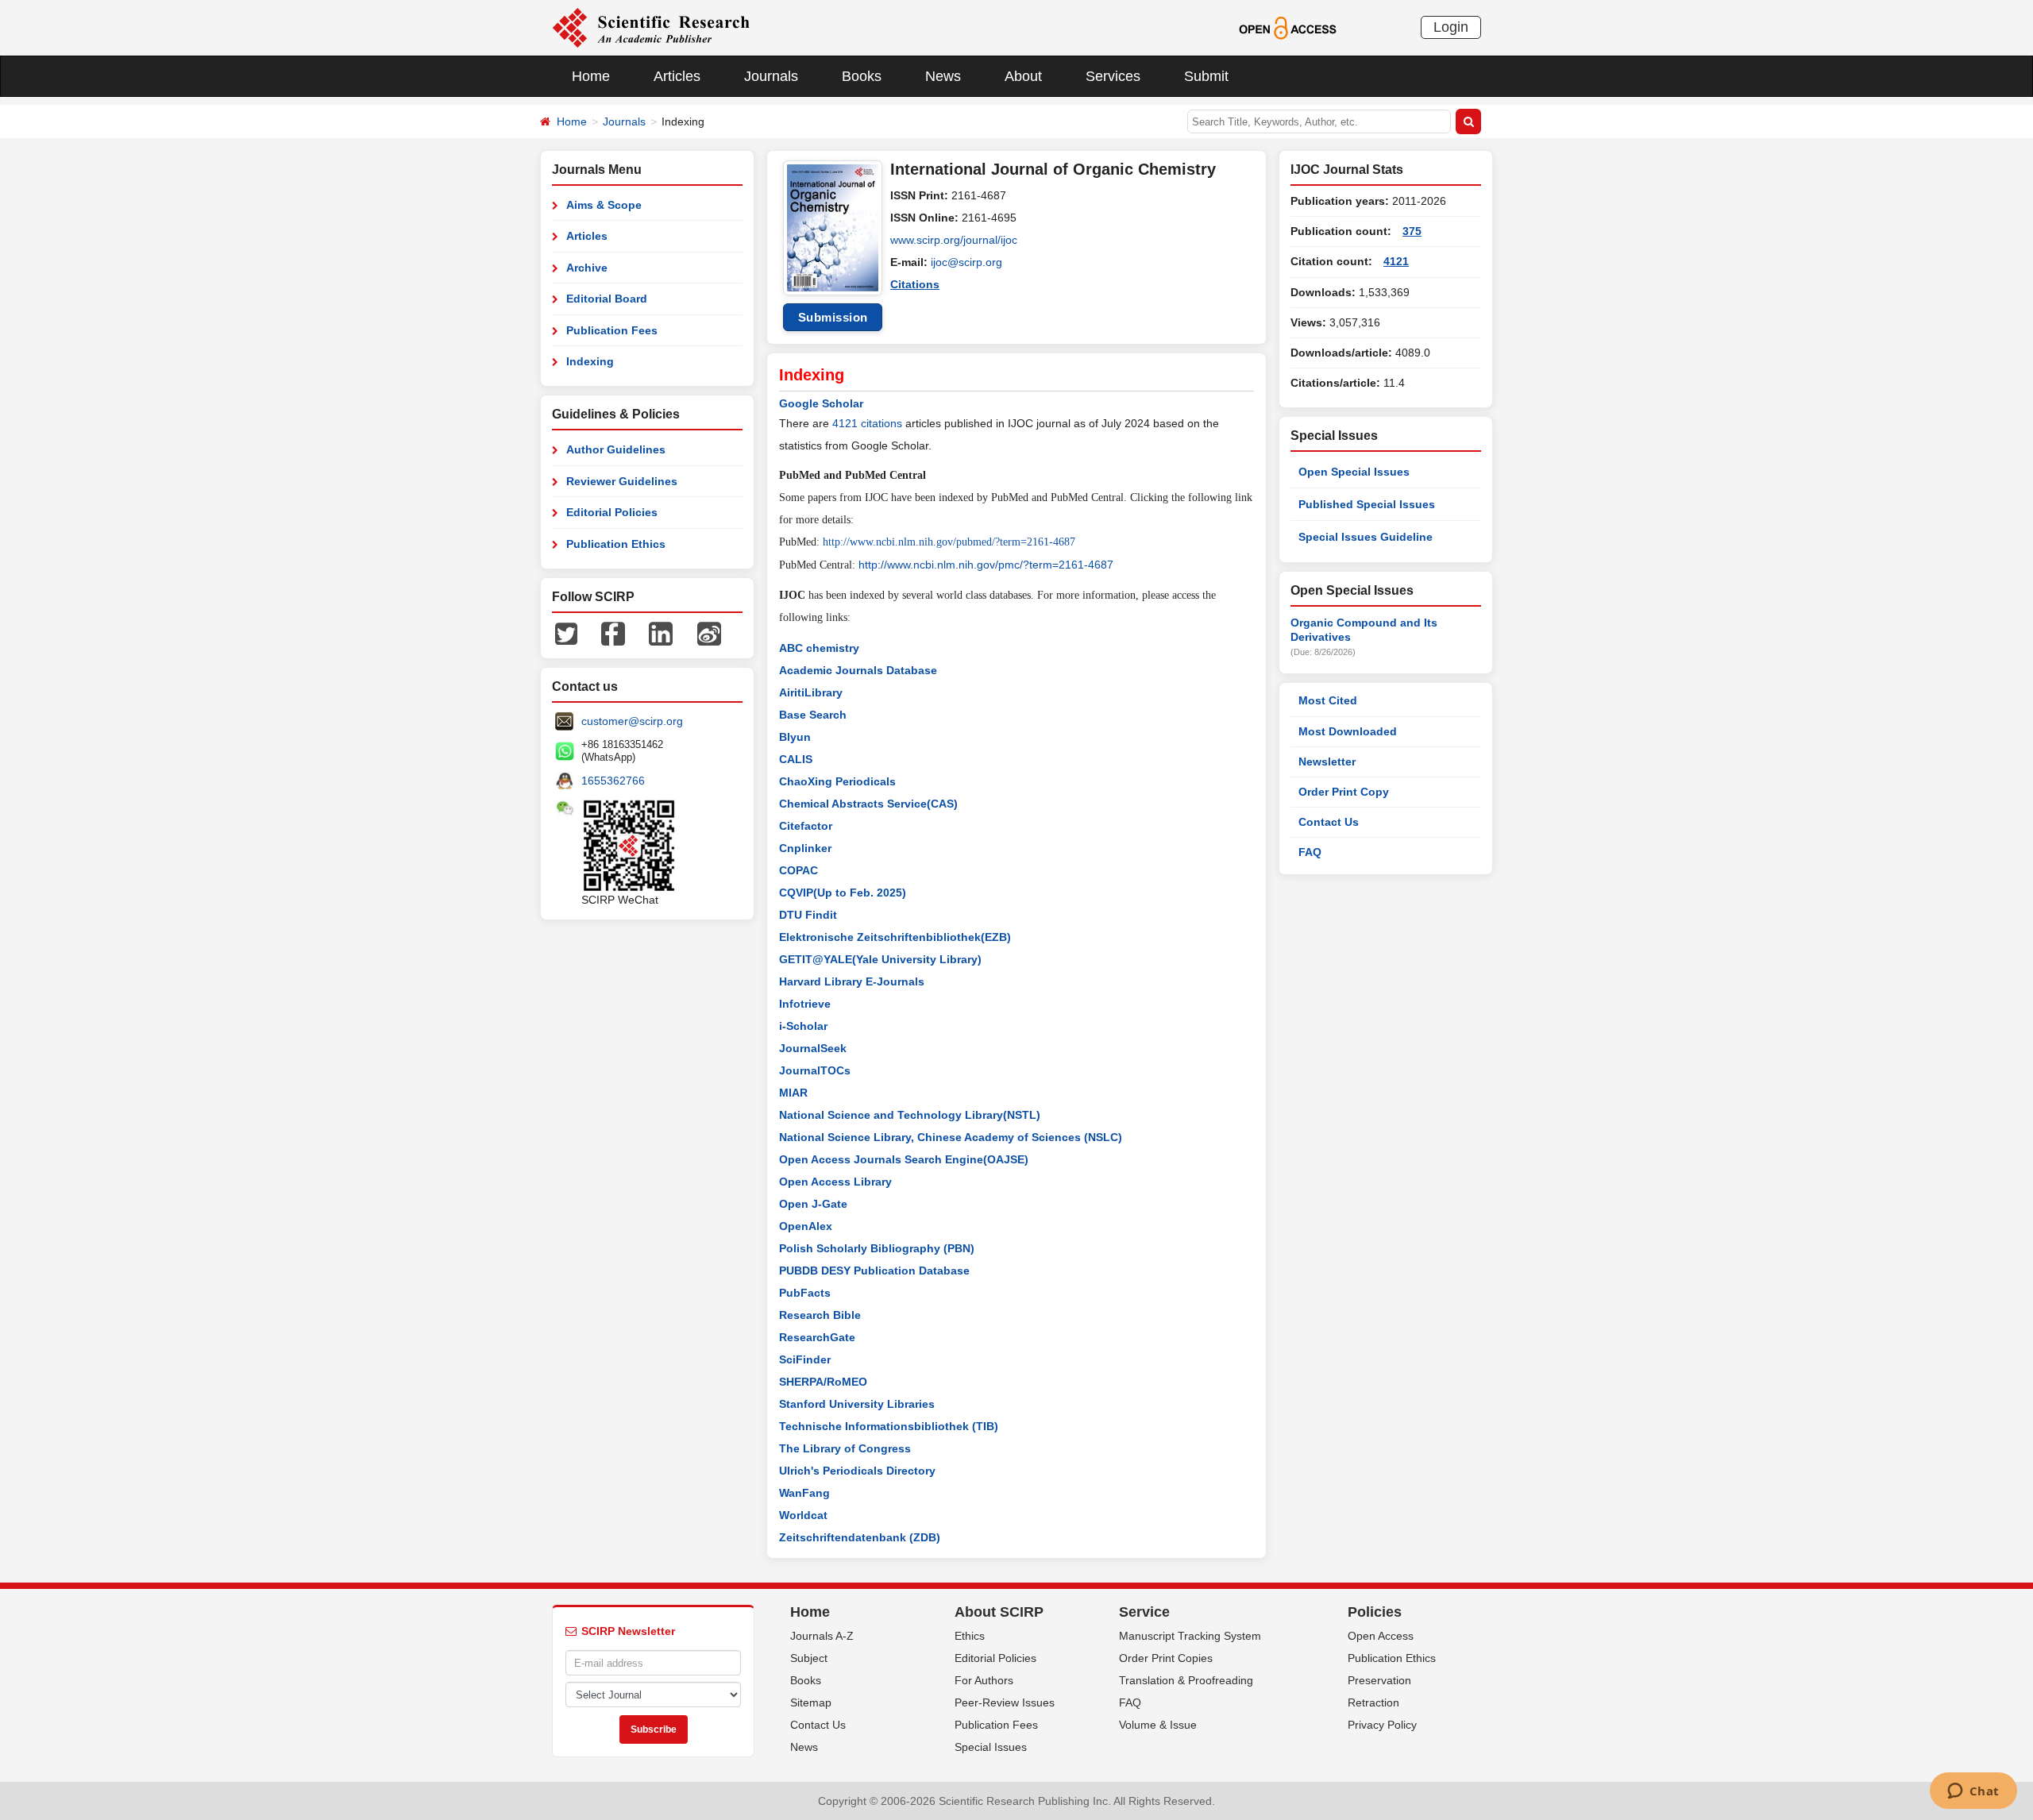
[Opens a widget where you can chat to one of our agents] (1973, 1792)
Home (591, 76)
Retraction (1373, 1702)
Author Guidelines (616, 449)
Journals (771, 76)
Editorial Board (607, 299)
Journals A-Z (822, 1636)
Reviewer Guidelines (622, 481)
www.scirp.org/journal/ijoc (954, 240)
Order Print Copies (1166, 1658)
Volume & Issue (1158, 1725)
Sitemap (811, 1702)
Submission (833, 317)
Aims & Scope (604, 205)
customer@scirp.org (632, 721)
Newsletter (1327, 762)
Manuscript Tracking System (1190, 1636)
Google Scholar (821, 403)
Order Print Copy (1344, 792)
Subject (809, 1658)
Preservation (1379, 1680)
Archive (587, 268)
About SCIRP (999, 1612)
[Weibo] (709, 633)
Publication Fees (612, 330)
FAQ (1310, 852)
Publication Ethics (616, 544)
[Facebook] (613, 633)
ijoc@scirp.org (966, 262)
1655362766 (613, 781)
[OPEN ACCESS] (1288, 27)
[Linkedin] (661, 633)
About (1023, 76)
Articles (677, 76)
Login (1451, 27)
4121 (1396, 261)
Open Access (1381, 1636)
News (943, 76)
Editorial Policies (612, 512)
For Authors (984, 1680)
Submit (1206, 76)
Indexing (590, 361)
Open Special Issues (1354, 472)
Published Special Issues (1367, 504)
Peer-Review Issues (1005, 1702)
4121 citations (867, 423)
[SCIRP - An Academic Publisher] (651, 27)
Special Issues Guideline (1366, 537)
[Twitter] (566, 633)
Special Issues (991, 1747)
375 (1412, 231)
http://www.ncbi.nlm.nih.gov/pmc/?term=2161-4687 (986, 565)
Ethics (970, 1636)
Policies (1375, 1612)
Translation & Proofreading (1186, 1680)
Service (1144, 1612)
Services (1113, 76)
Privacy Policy (1382, 1725)
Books (862, 76)
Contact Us (1329, 822)
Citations (915, 284)
